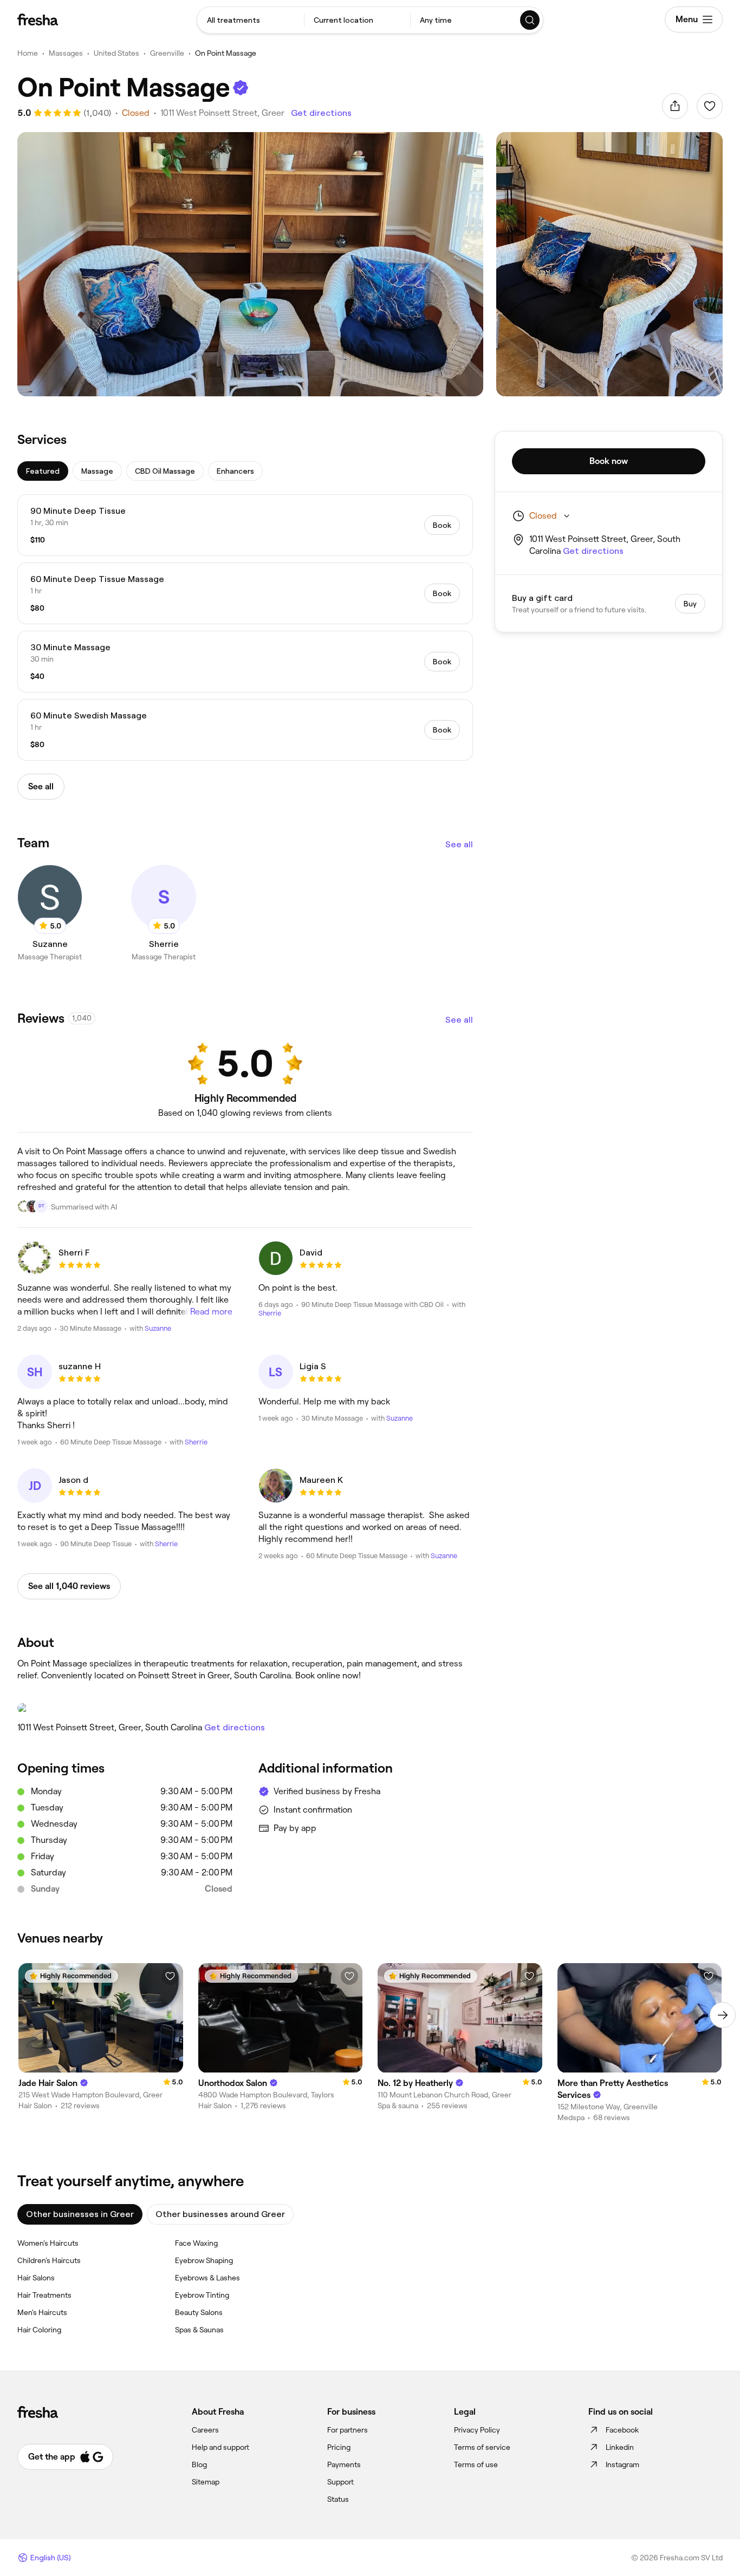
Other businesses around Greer (220, 2214)
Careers (205, 2430)
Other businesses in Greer (80, 2214)
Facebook (622, 2430)
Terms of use (476, 2464)
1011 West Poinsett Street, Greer (222, 113)
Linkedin (620, 2447)
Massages (66, 53)
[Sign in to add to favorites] (710, 106)
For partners (348, 2430)
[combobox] (251, 20)
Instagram (622, 2464)
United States (116, 53)
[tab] (43, 471)
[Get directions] (245, 1708)
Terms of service (482, 2447)
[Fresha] (38, 19)
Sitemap (206, 2482)
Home (28, 53)
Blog (199, 2464)
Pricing (339, 2447)
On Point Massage (226, 53)
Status (338, 2499)
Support (340, 2482)
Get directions (321, 113)
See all (459, 844)
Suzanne (158, 1328)
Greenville (167, 53)
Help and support (220, 2447)
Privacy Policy (477, 2430)
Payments (344, 2464)
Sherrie (270, 1313)
